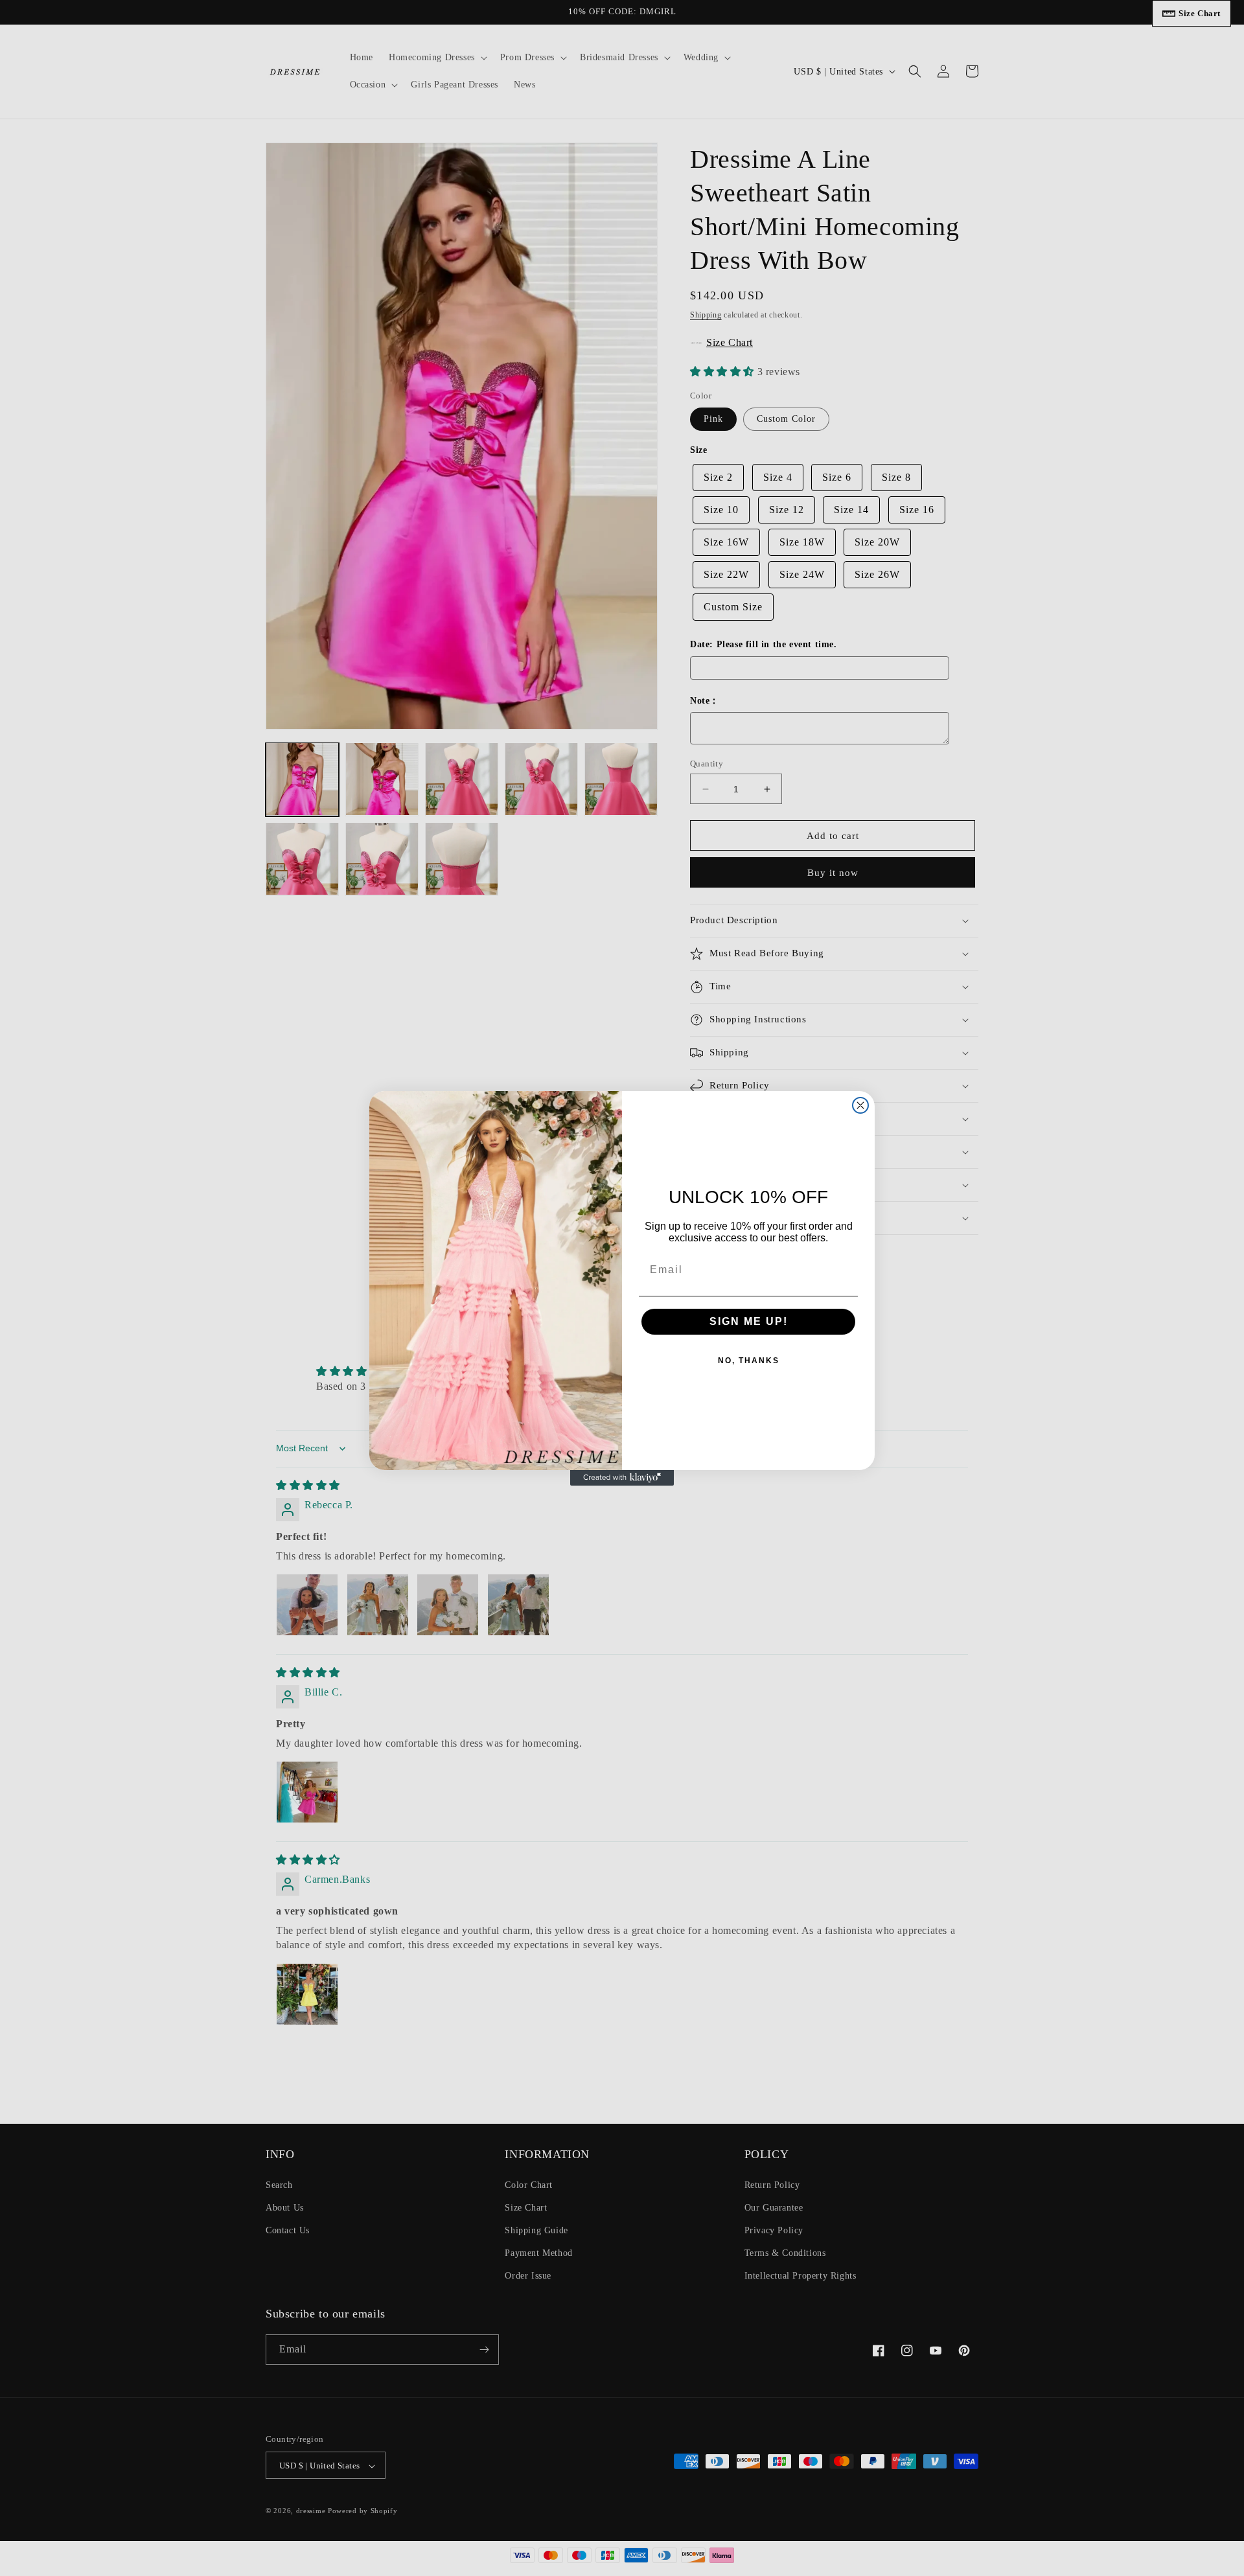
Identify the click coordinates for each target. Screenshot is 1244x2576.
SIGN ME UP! (749, 1321)
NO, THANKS (749, 1361)
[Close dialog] (860, 1105)
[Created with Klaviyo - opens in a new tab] (622, 1478)
